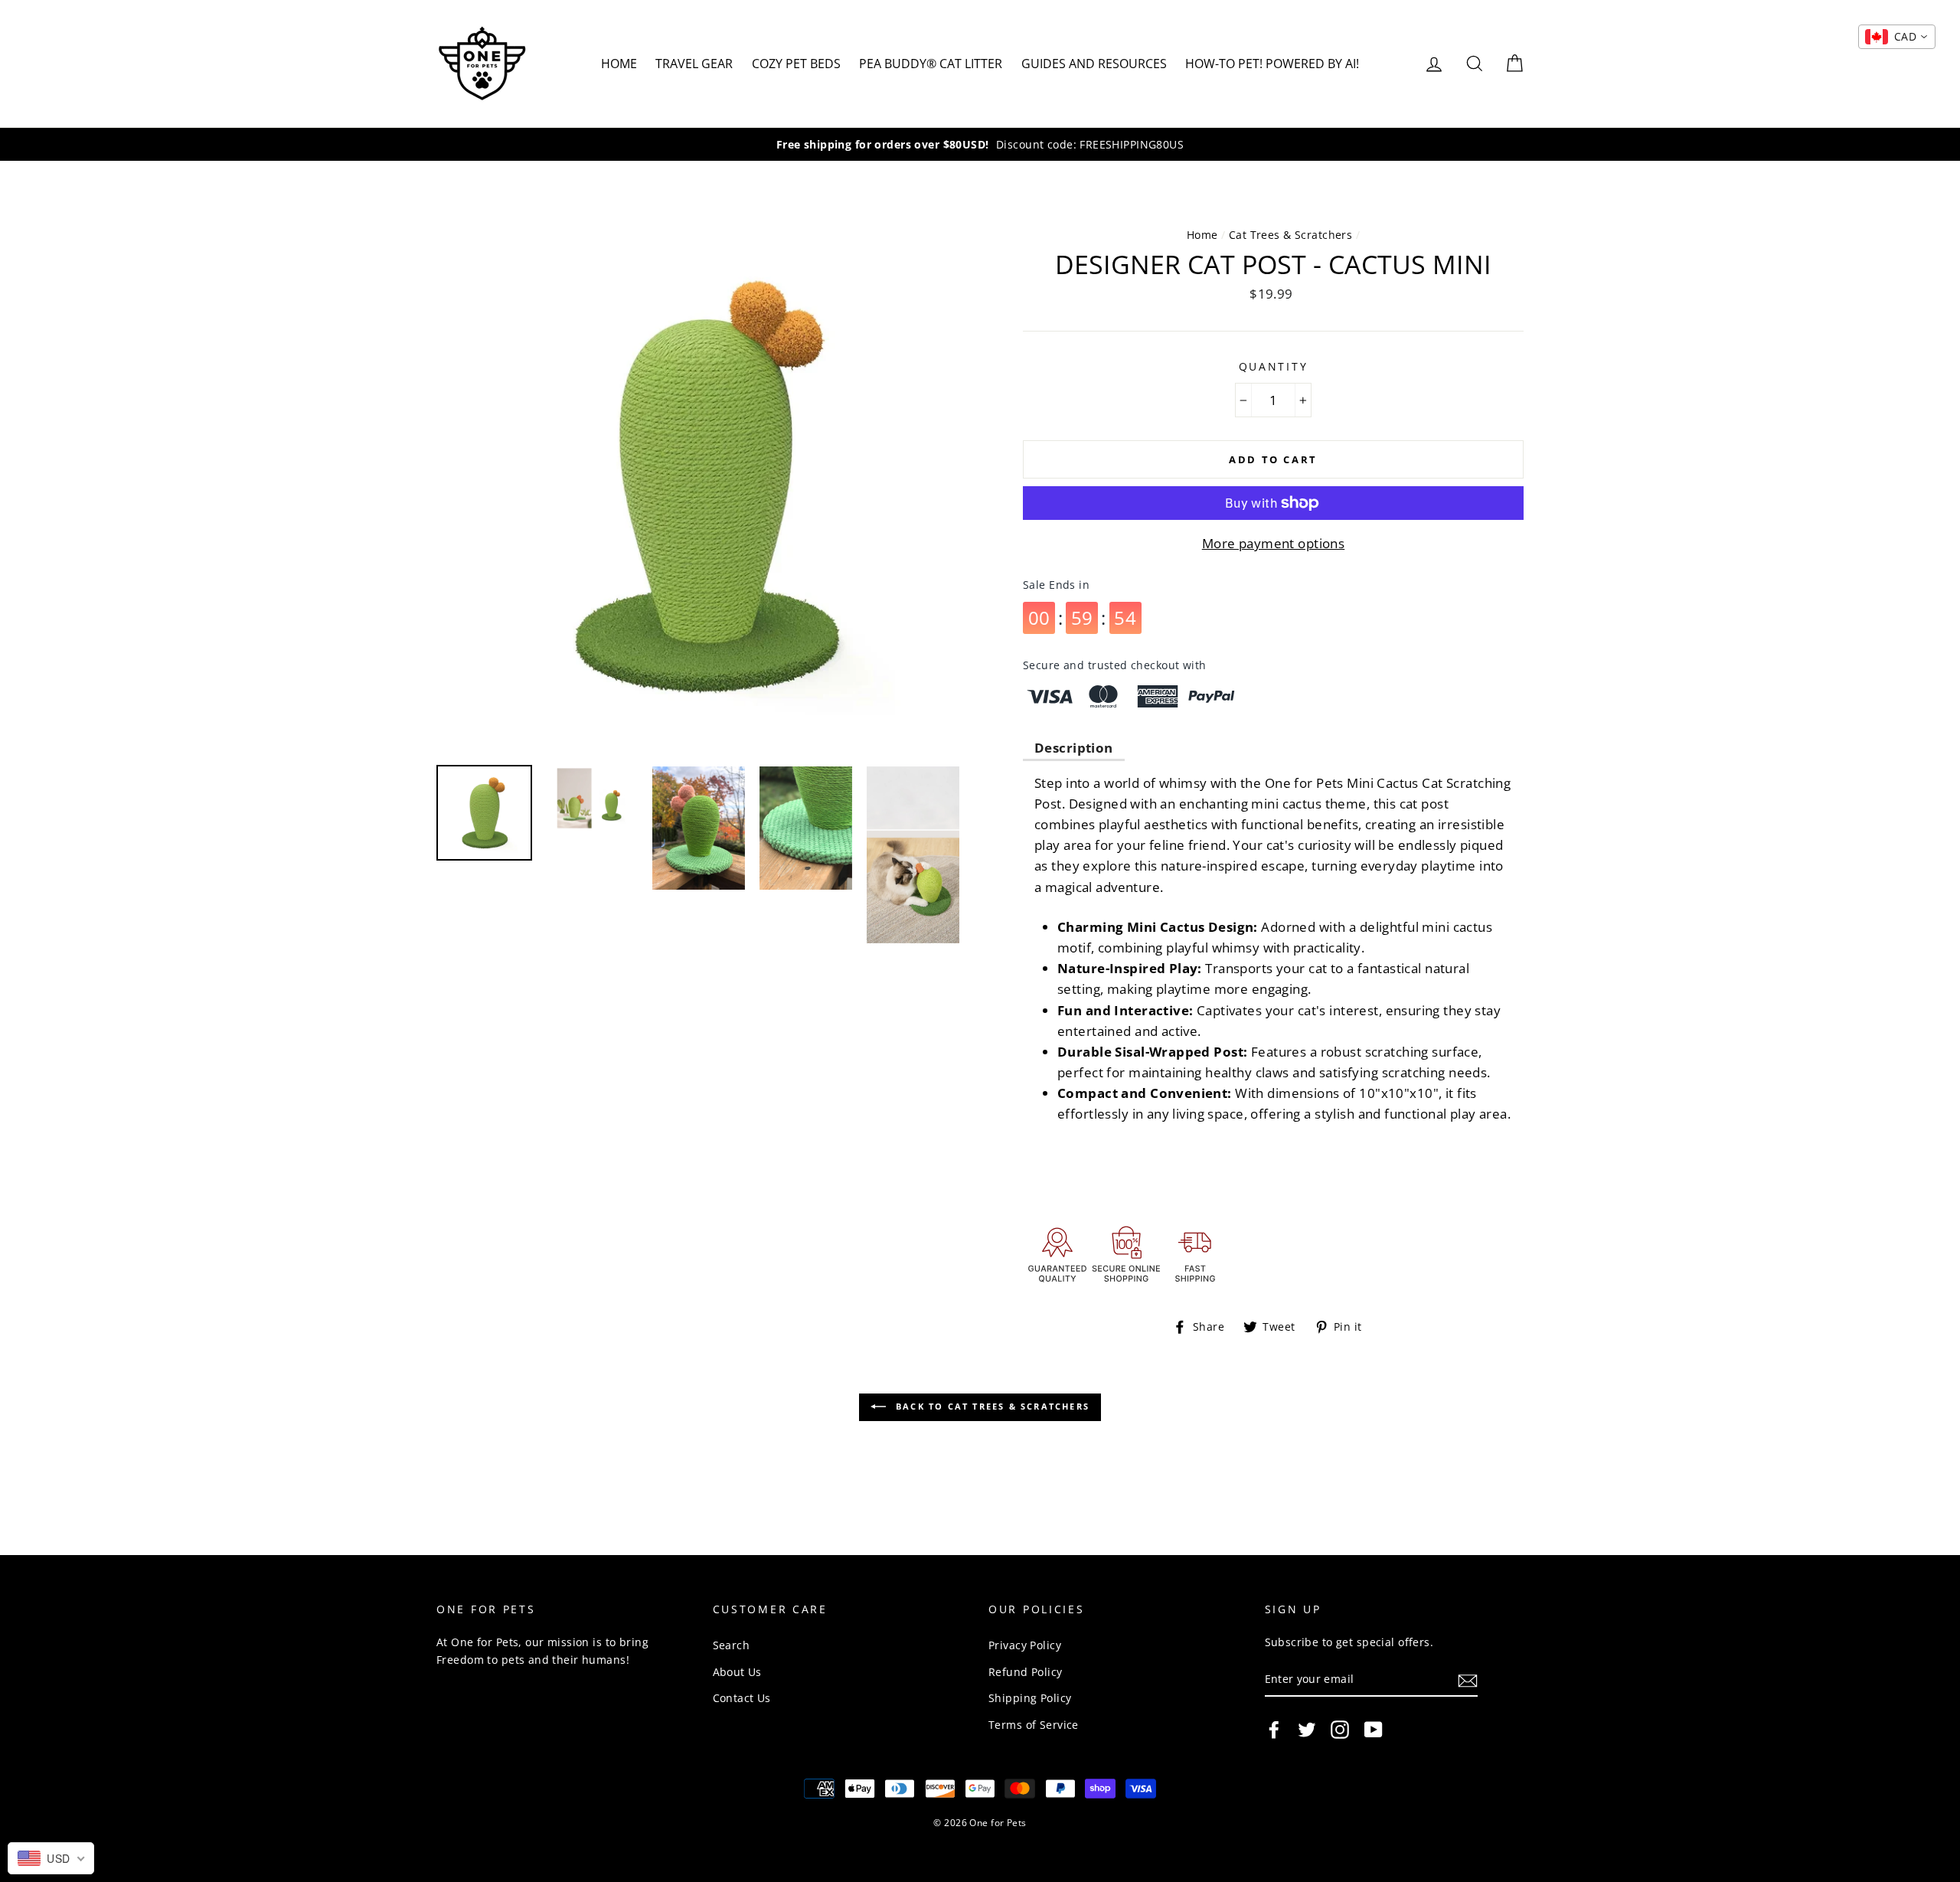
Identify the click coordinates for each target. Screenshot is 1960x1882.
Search (732, 1645)
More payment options (1274, 543)
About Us (737, 1672)
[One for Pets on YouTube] (1374, 1729)
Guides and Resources (1094, 64)
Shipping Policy (1030, 1698)
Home (619, 64)
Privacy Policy (1025, 1645)
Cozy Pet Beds (796, 64)
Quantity (1274, 366)
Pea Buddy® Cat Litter (931, 64)
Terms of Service (1034, 1725)
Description (1074, 748)
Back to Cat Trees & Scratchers (991, 1406)
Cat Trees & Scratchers (1290, 235)
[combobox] (1897, 37)
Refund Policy (1026, 1672)
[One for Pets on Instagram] (1340, 1729)
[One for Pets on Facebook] (1274, 1729)
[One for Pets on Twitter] (1307, 1729)
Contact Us (742, 1698)
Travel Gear (694, 64)
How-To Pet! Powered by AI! (1272, 64)
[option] (980, 144)
